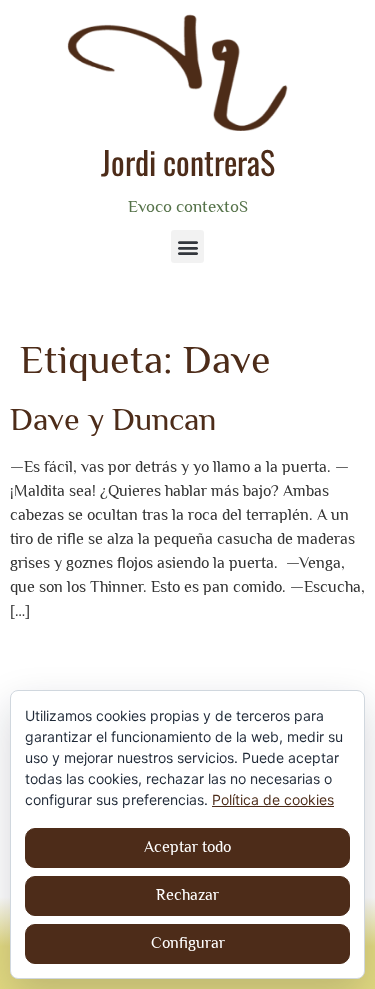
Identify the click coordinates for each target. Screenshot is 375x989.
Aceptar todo (187, 847)
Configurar (188, 943)
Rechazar (187, 895)
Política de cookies (273, 799)
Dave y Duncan (113, 419)
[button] (187, 246)
